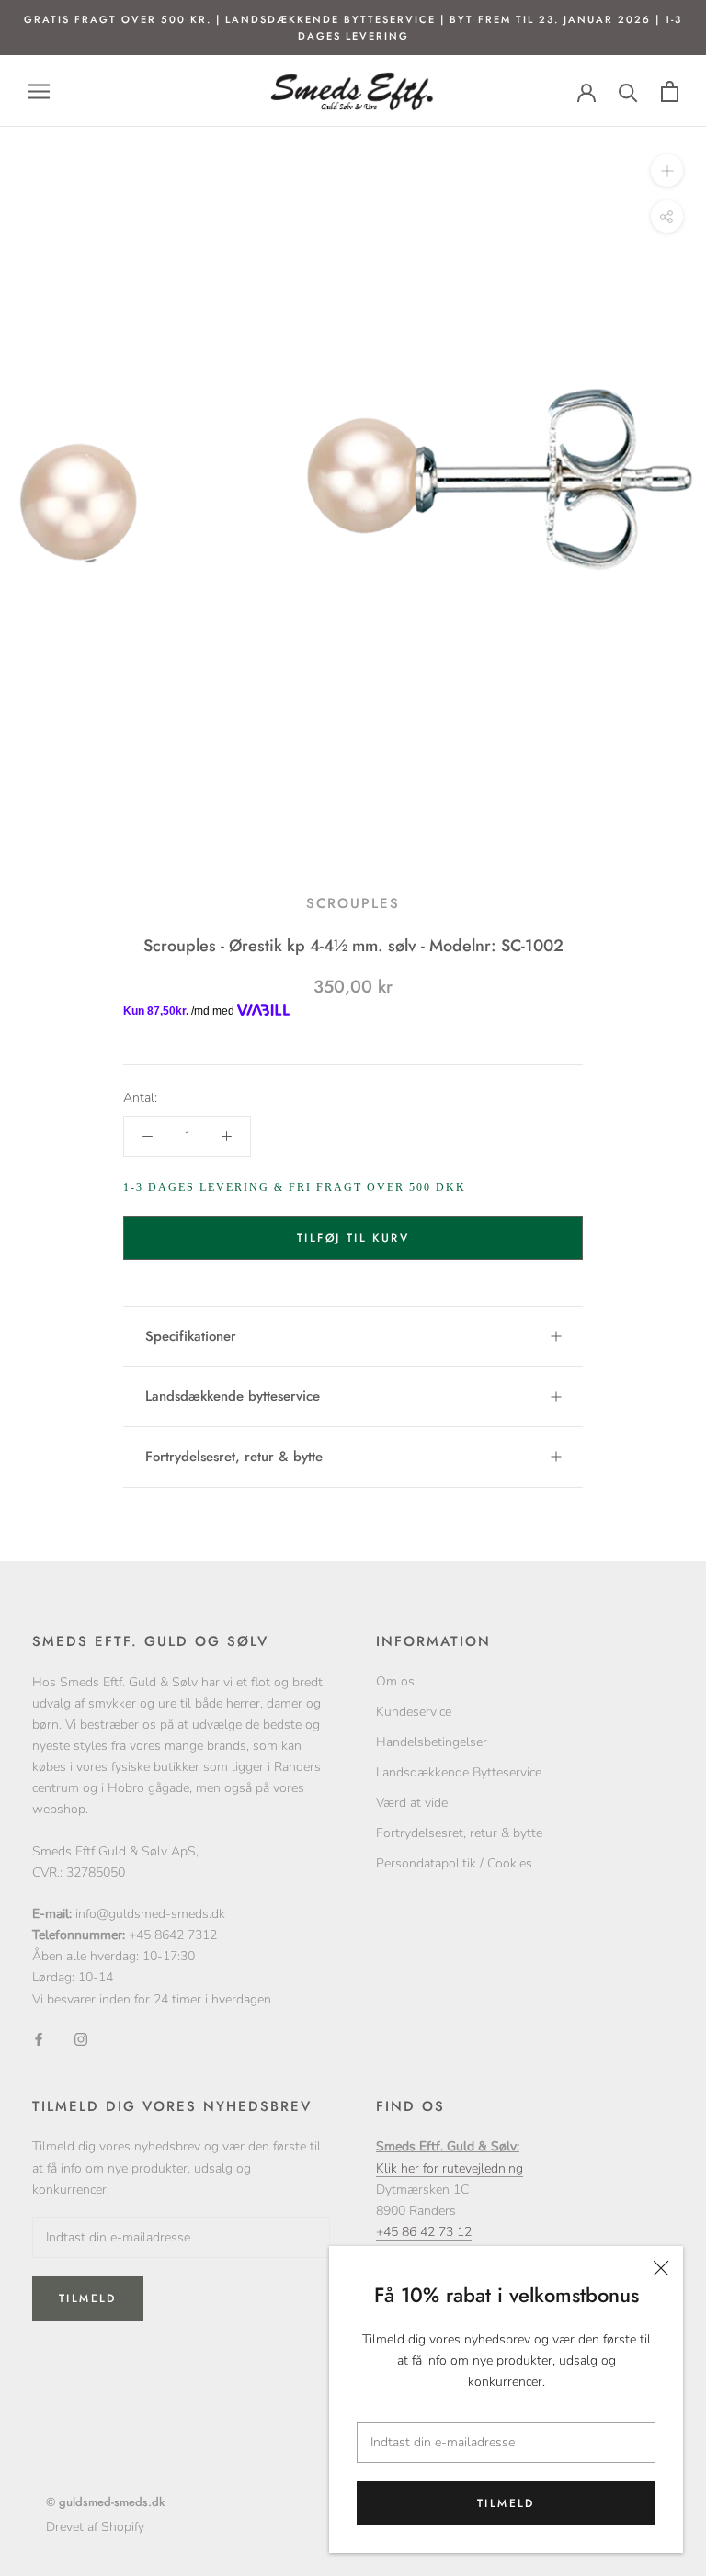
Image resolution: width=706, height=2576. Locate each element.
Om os (395, 1681)
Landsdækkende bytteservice (233, 1396)
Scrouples (353, 903)
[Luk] (661, 2268)
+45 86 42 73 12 (424, 2232)
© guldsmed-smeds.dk (105, 2502)
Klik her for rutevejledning (450, 2168)
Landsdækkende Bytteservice (459, 1772)
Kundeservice (414, 1712)
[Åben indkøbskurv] (670, 91)
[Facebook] (39, 2039)
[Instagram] (81, 2039)
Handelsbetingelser (432, 1742)
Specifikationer (191, 1336)
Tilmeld (506, 2503)
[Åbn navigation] (39, 91)
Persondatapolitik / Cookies (454, 1863)
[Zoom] (667, 170)
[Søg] (628, 91)
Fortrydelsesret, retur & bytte (234, 1457)
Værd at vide (412, 1803)
